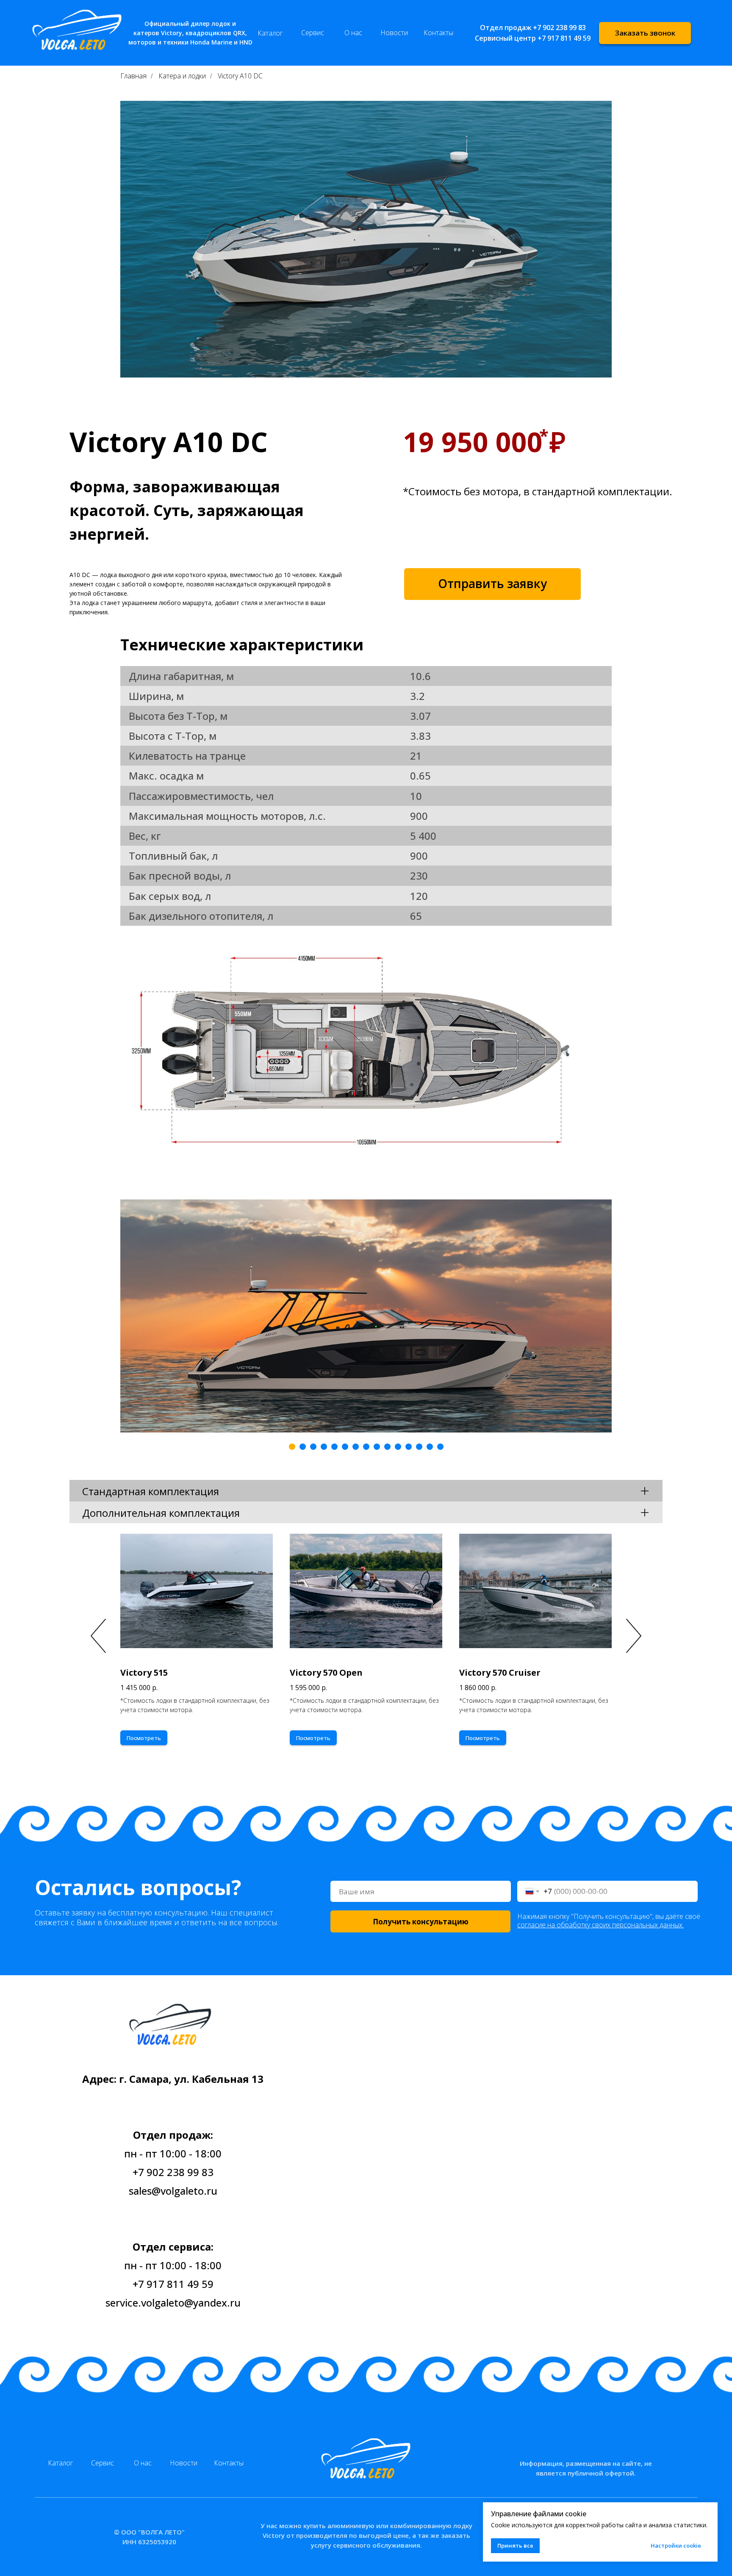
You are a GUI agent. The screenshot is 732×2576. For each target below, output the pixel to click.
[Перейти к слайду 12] (409, 1447)
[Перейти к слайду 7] (356, 1447)
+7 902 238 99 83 (559, 28)
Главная (133, 76)
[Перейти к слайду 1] (292, 1447)
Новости (394, 33)
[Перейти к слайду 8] (366, 1447)
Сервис (313, 33)
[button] (645, 33)
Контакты (438, 33)
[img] (366, 2455)
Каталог (270, 33)
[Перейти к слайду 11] (398, 1447)
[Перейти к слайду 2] (303, 1447)
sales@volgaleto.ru (173, 2191)
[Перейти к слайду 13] (419, 1447)
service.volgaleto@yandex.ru (173, 2303)
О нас (353, 33)
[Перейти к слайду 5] (334, 1447)
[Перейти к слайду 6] (345, 1447)
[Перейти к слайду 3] (313, 1447)
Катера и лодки (182, 76)
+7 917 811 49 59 (564, 38)
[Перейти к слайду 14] (430, 1447)
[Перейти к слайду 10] (387, 1447)
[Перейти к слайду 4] (324, 1447)
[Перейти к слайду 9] (377, 1447)
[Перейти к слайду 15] (440, 1447)
